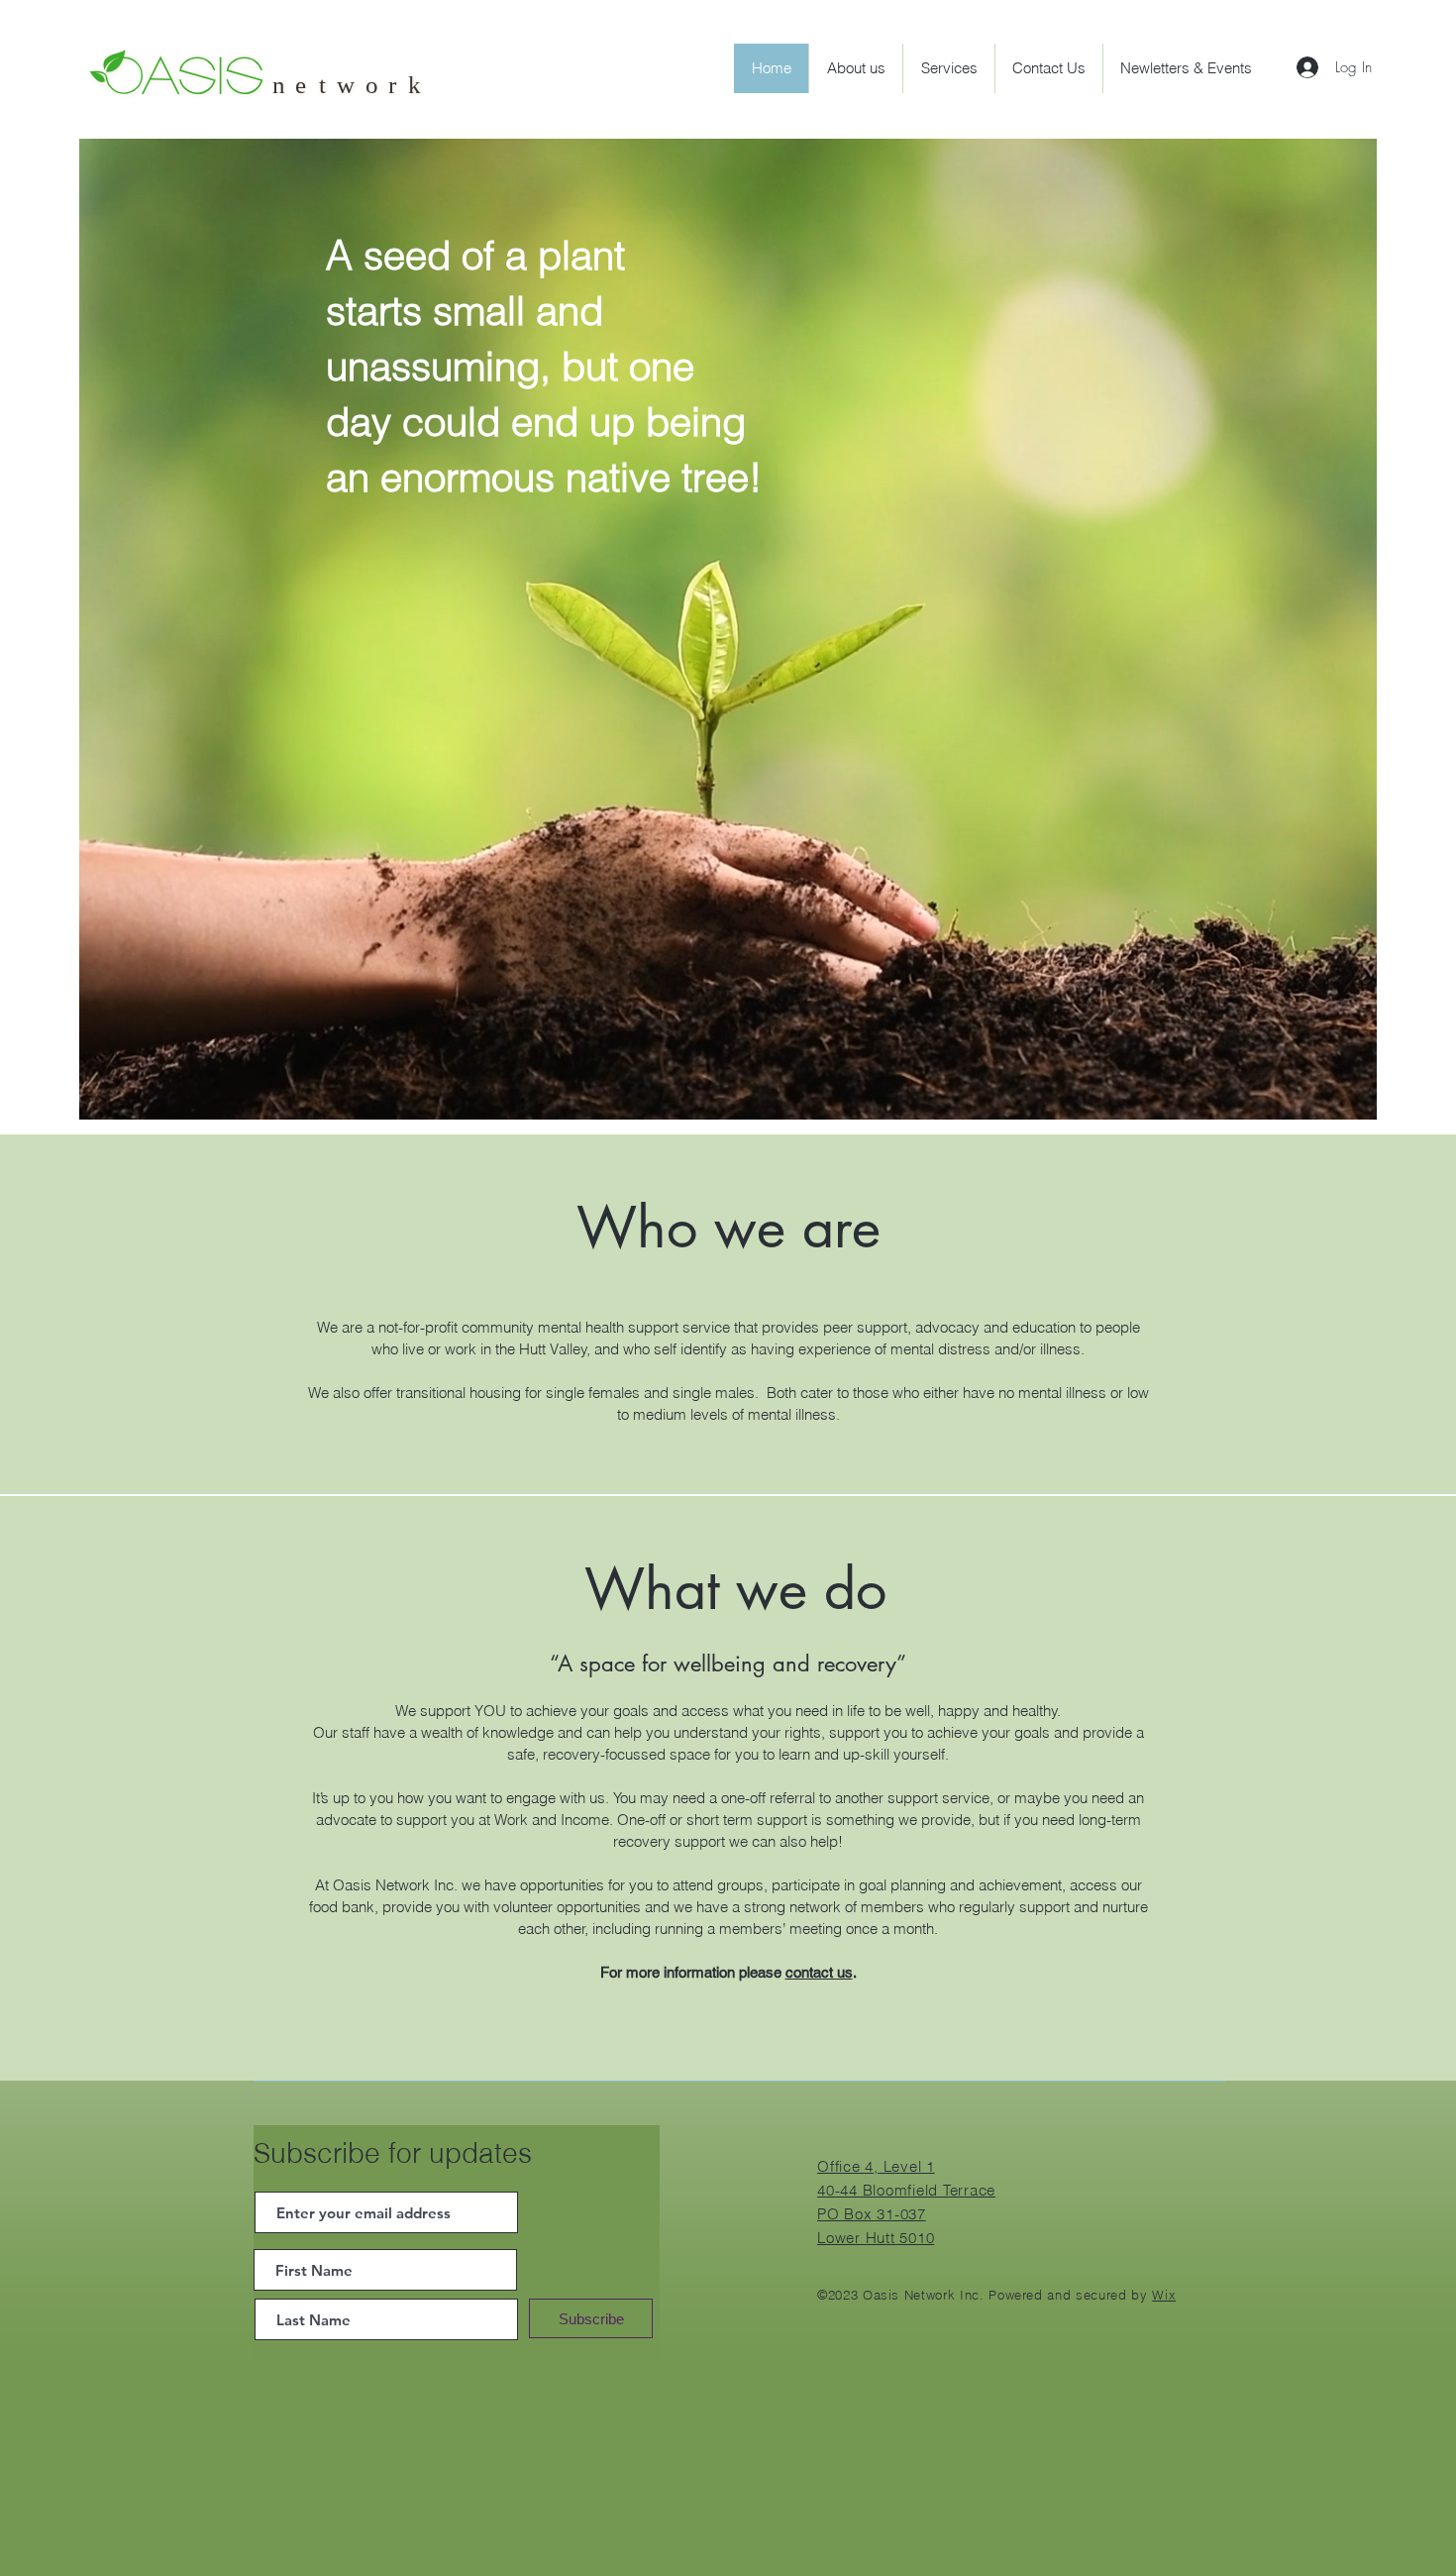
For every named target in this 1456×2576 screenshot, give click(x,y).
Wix (1164, 2295)
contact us (819, 1972)
